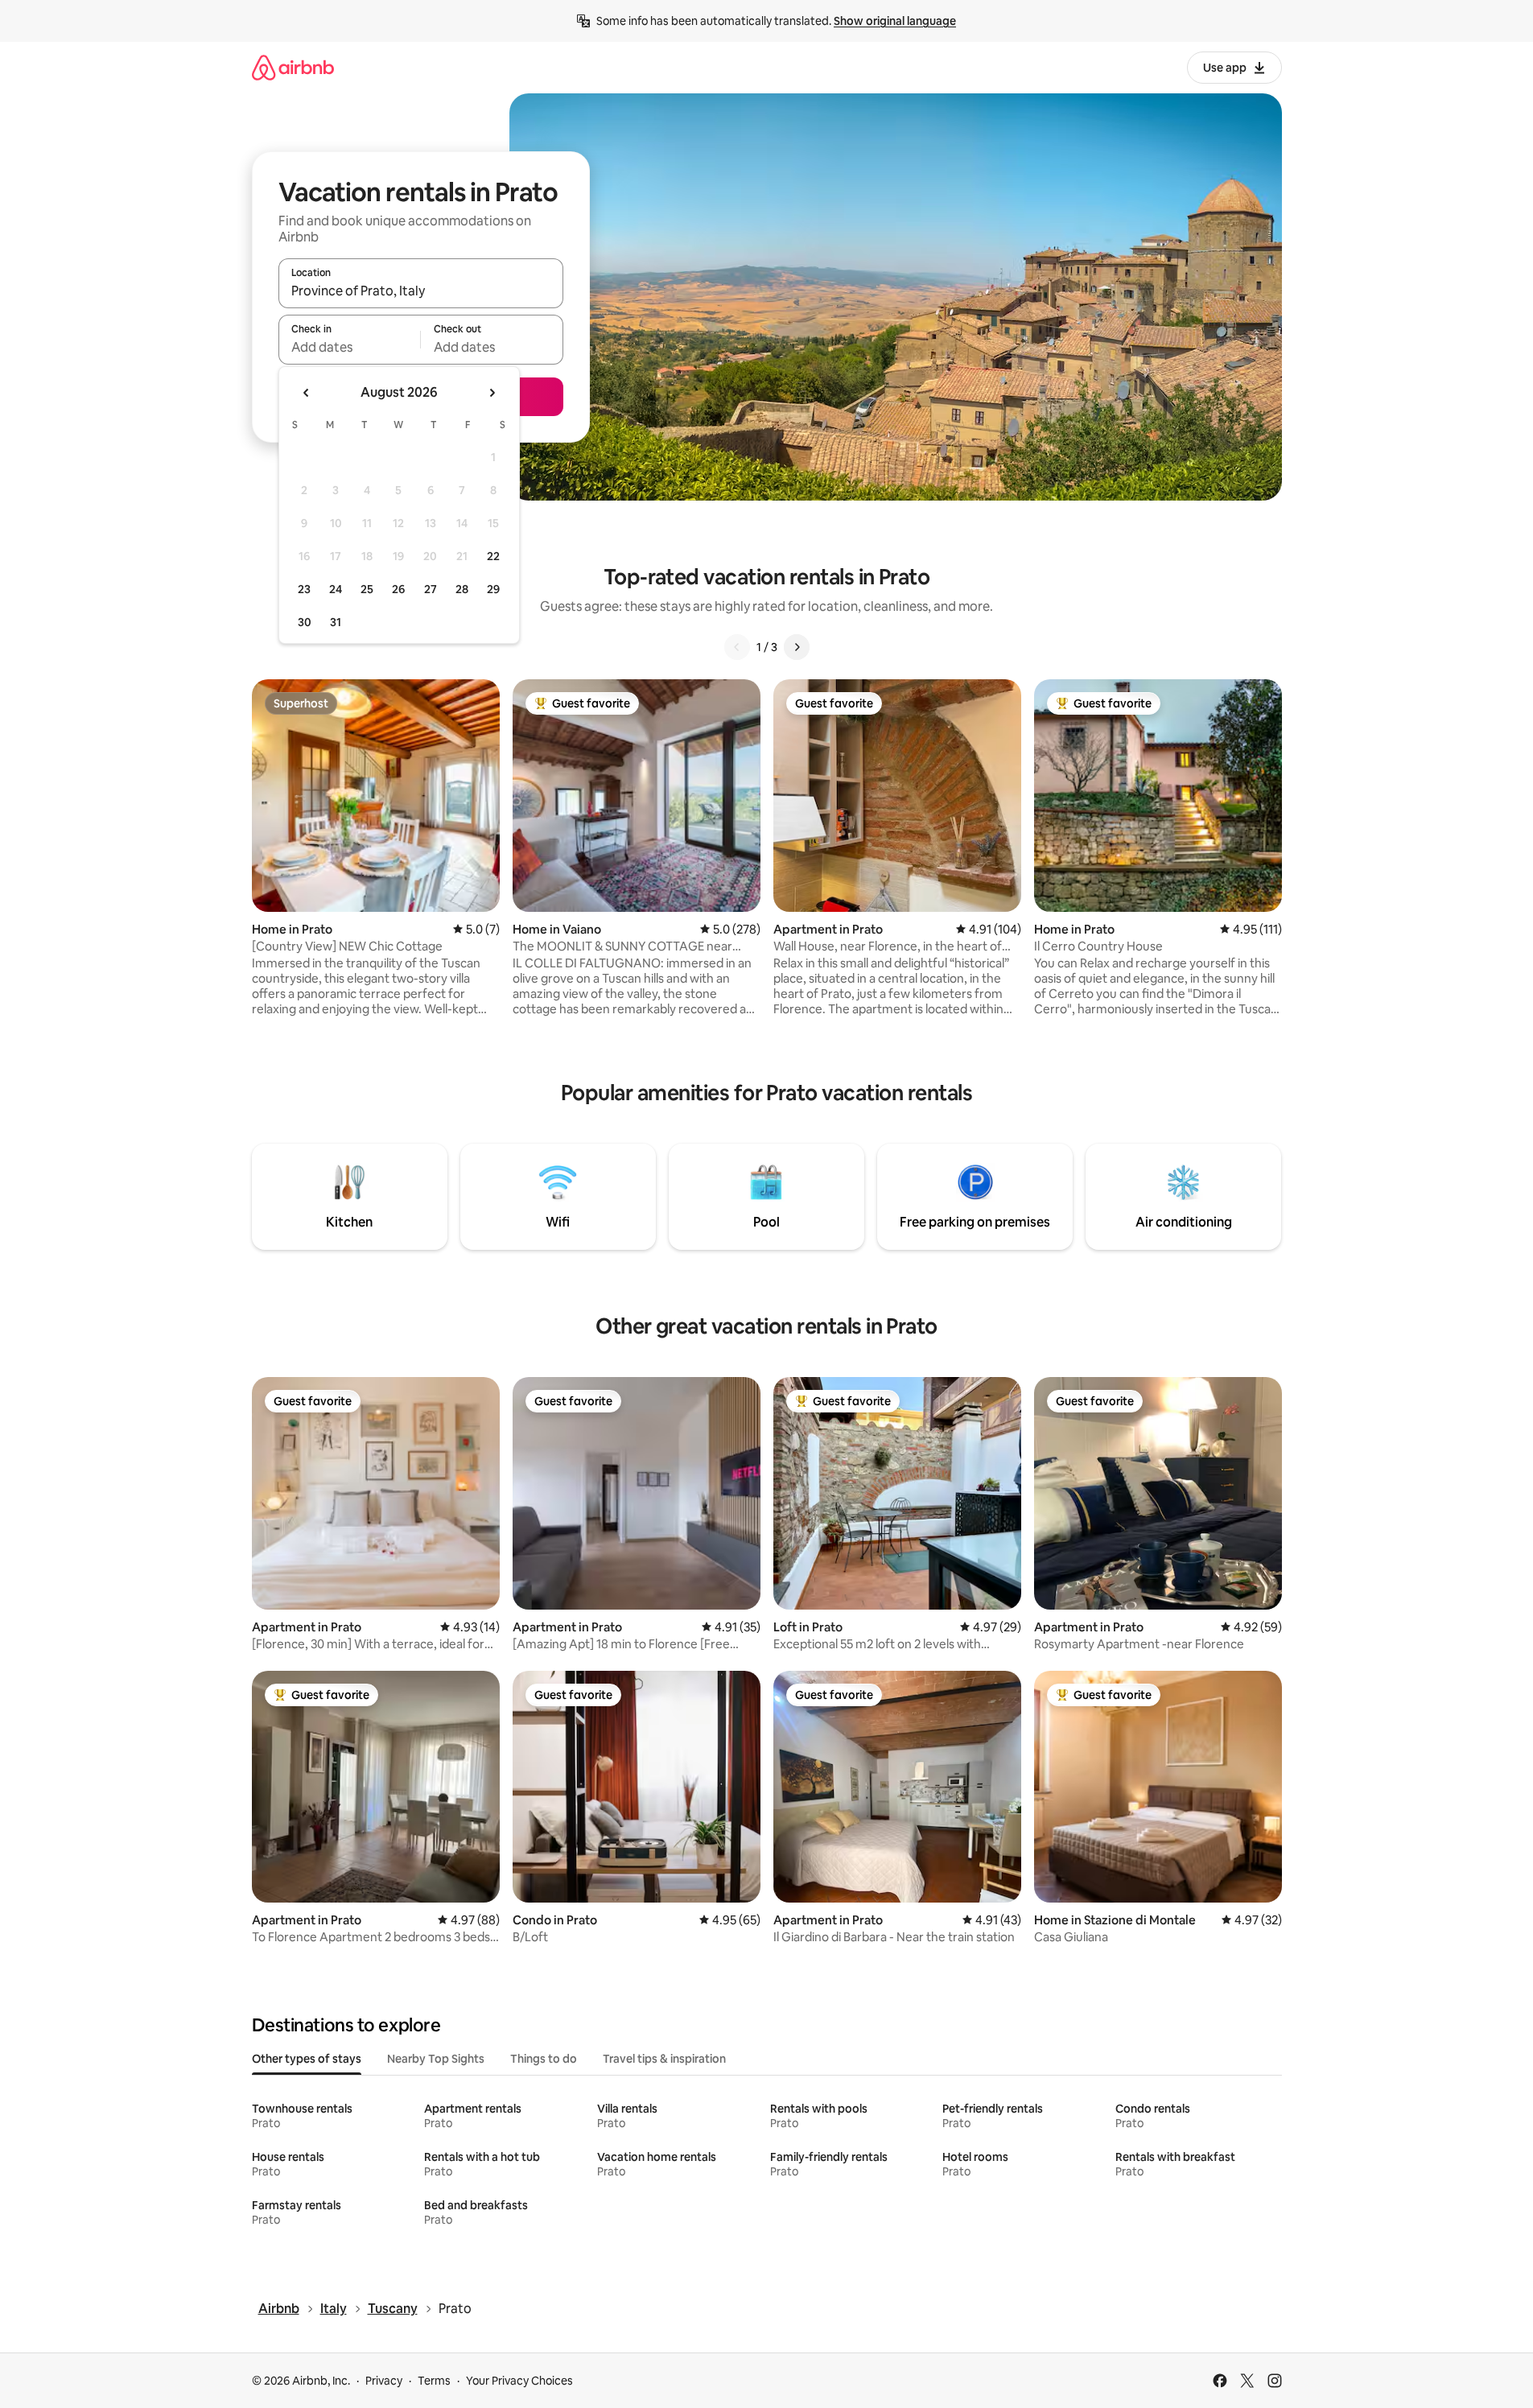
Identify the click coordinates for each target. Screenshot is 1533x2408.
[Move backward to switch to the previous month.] (307, 393)
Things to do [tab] (544, 2059)
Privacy (384, 2381)
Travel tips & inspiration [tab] (664, 2059)
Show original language (895, 21)
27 (431, 589)
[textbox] (350, 347)
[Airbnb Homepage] (293, 67)
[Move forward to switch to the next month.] (492, 393)
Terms (434, 2381)
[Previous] (737, 647)
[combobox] (421, 291)
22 (493, 556)
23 (304, 589)
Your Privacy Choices (519, 2381)
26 (398, 589)
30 (305, 622)
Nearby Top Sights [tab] (436, 2059)
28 (462, 589)
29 (493, 589)
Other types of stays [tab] (307, 2059)
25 (367, 589)
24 (336, 589)
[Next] (797, 647)
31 (336, 622)
